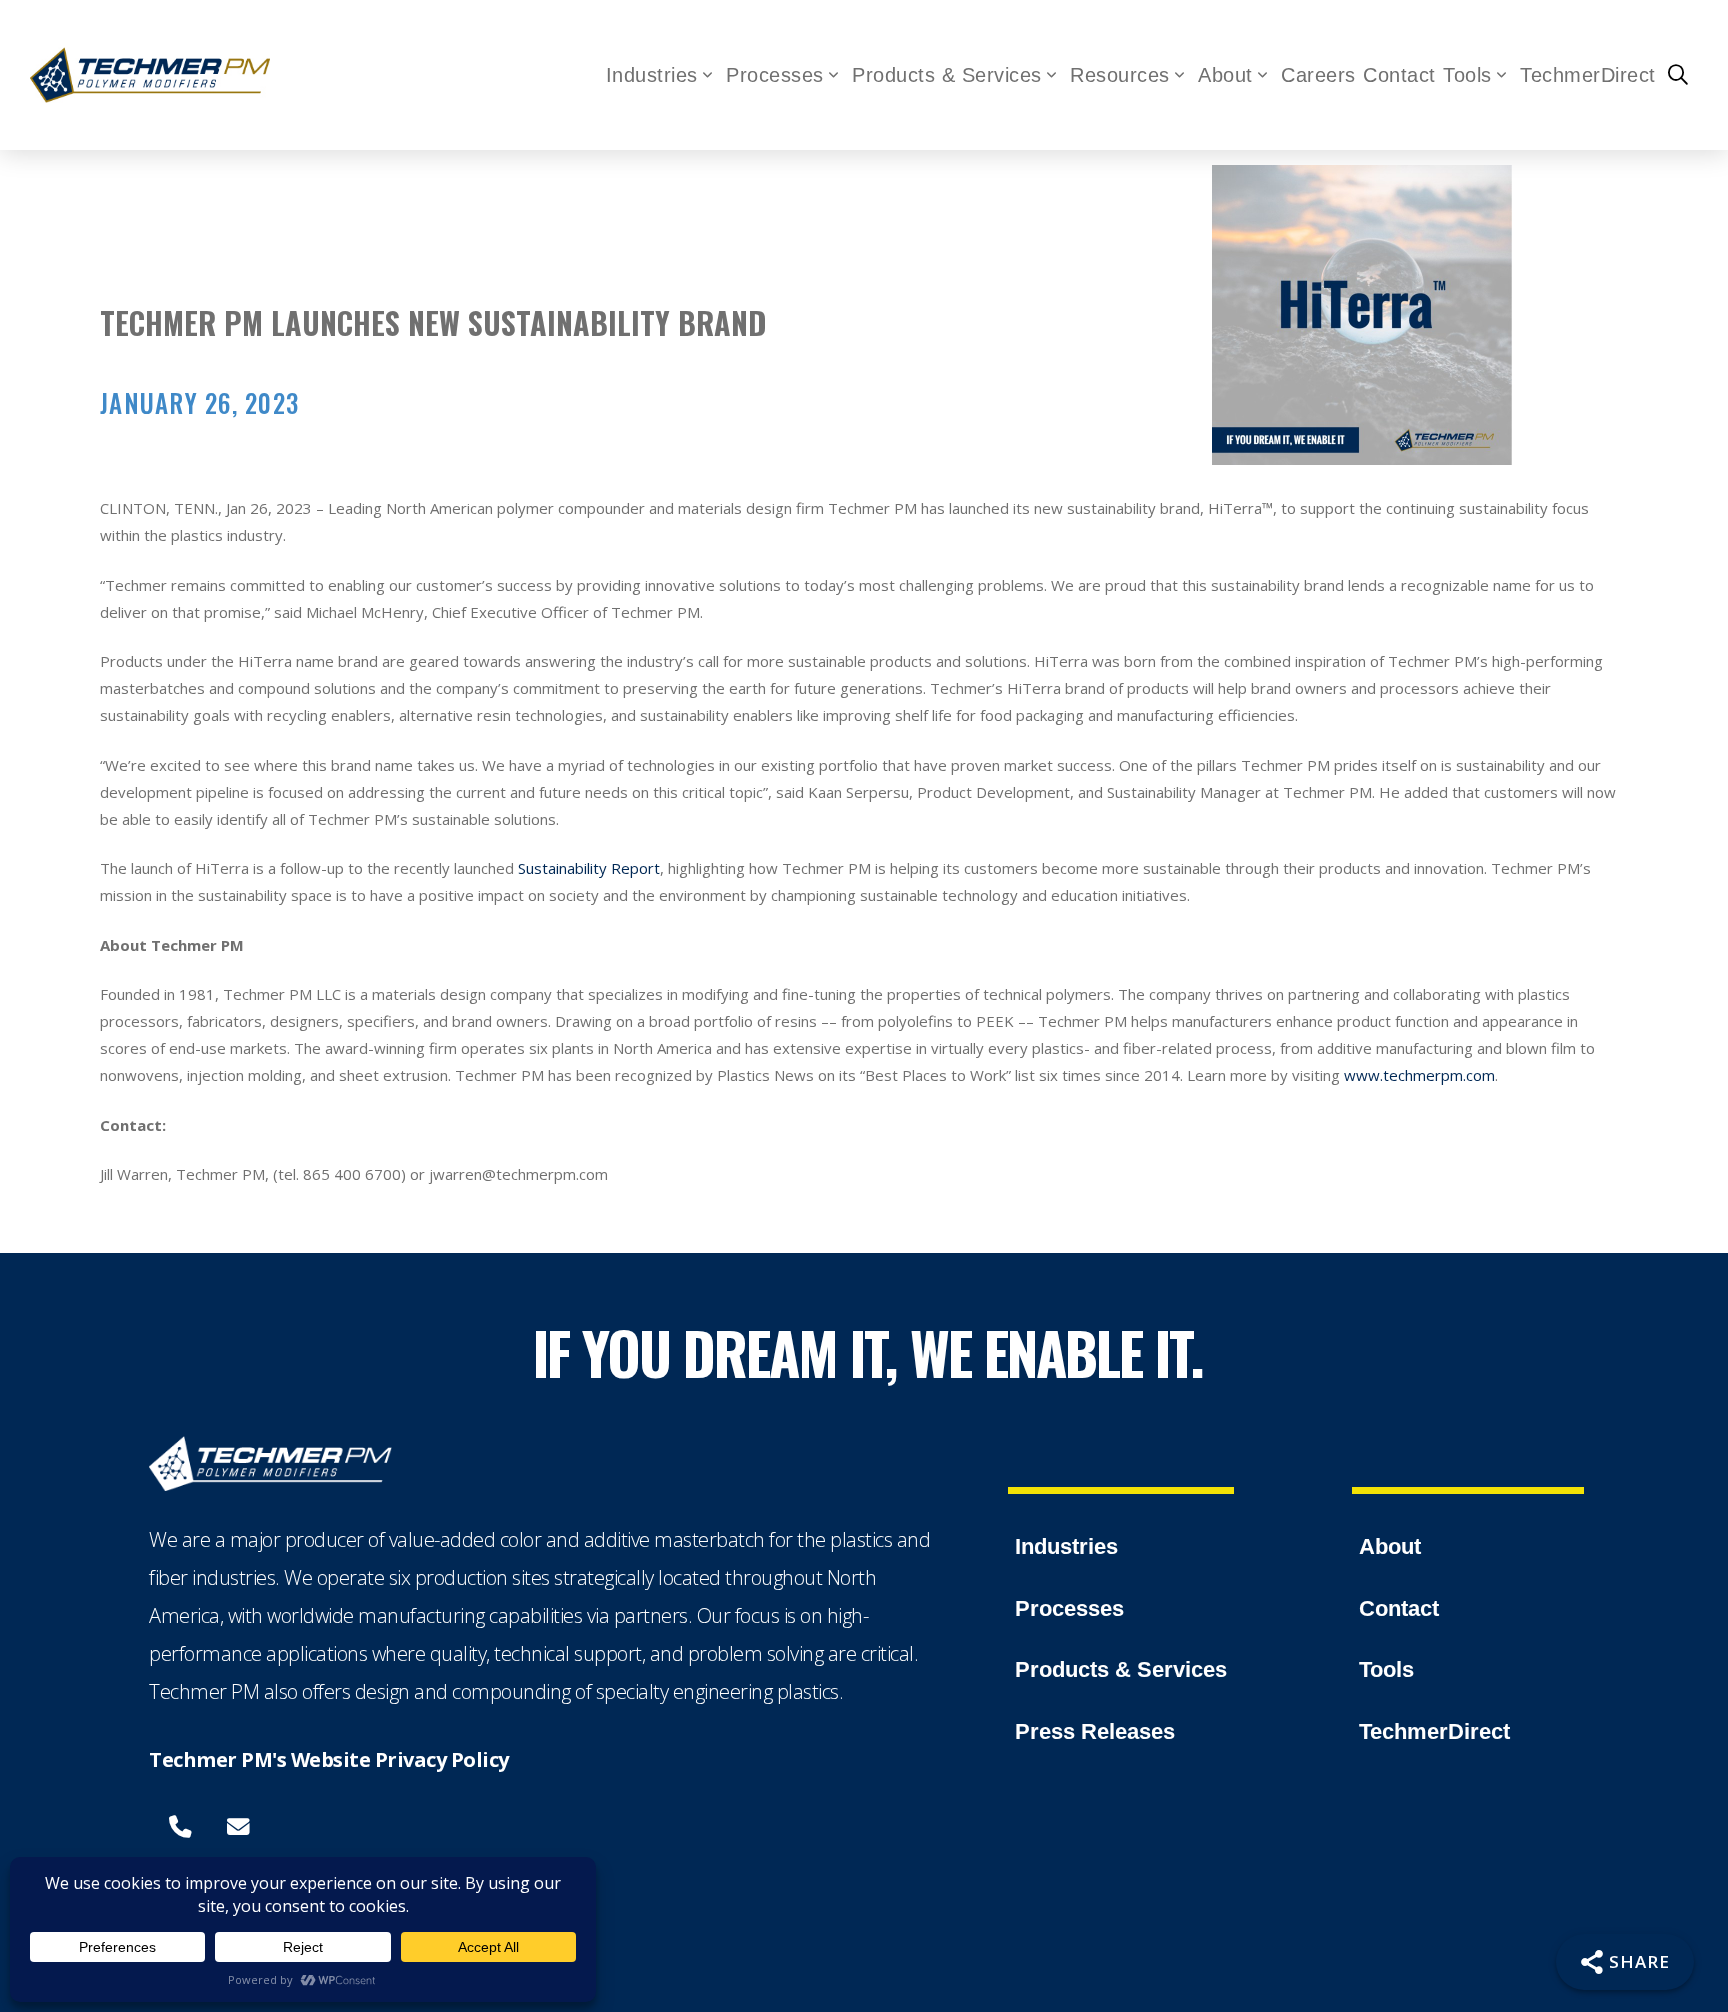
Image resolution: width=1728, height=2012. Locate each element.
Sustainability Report (589, 868)
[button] (1678, 75)
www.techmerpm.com (1419, 1075)
